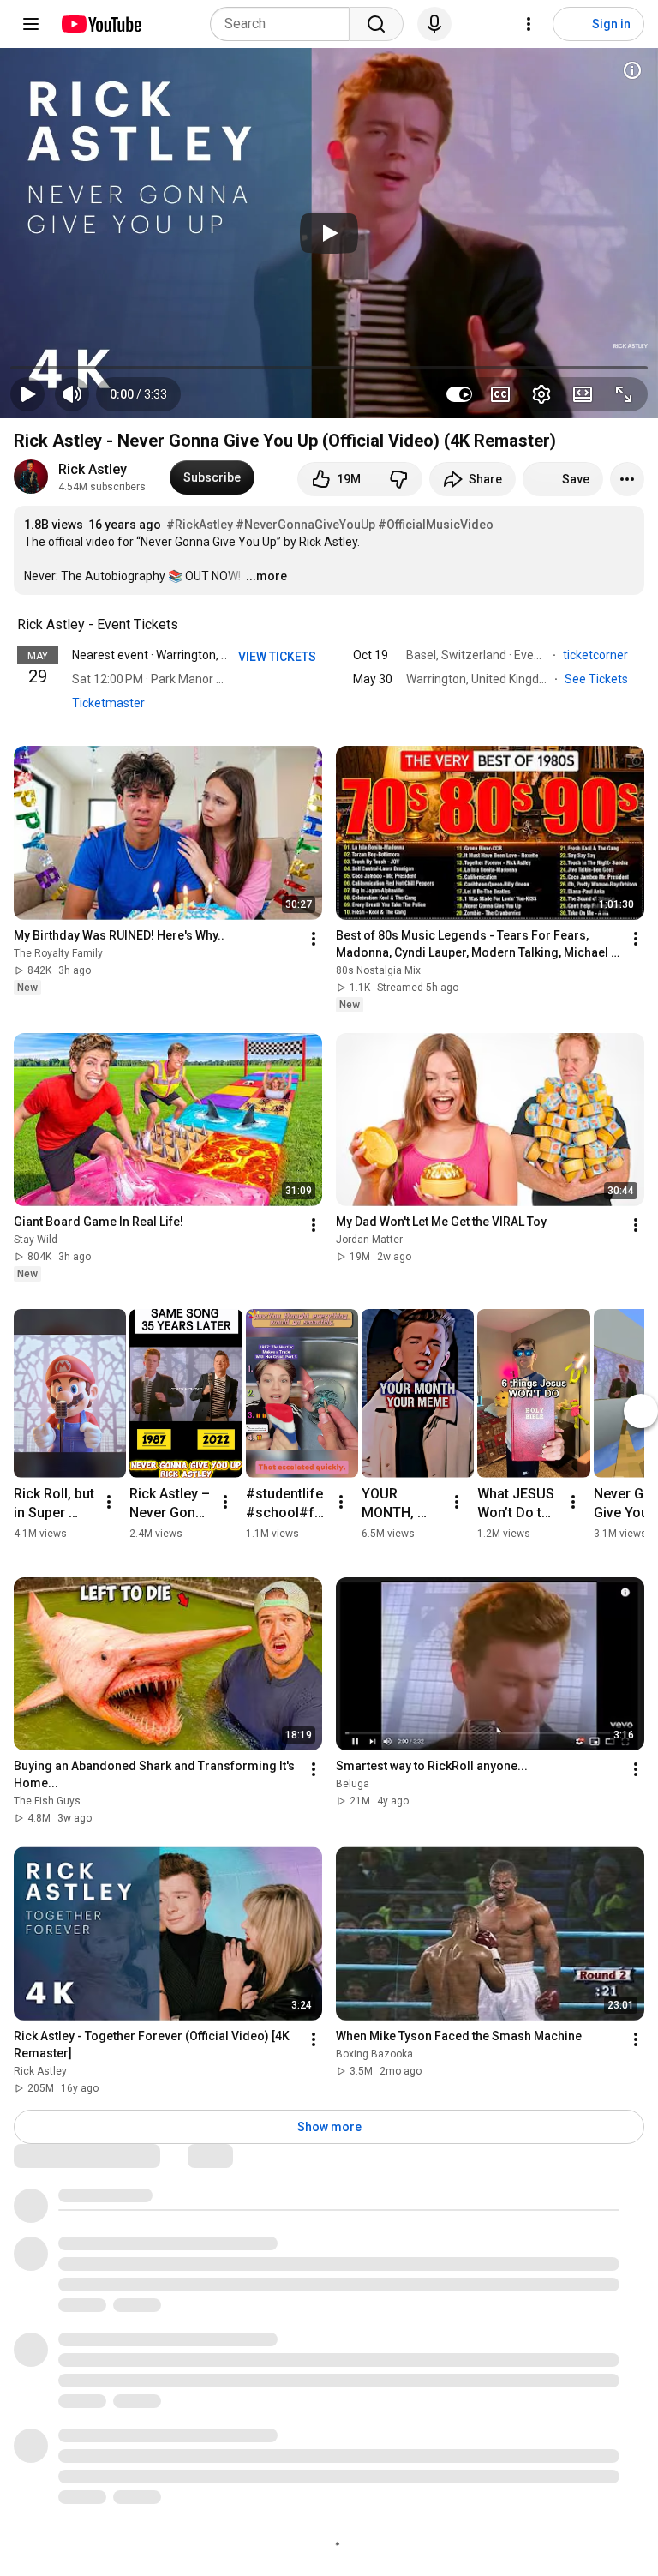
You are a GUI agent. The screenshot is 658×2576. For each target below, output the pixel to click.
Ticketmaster (108, 703)
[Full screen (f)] (624, 394)
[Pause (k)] (27, 394)
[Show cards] (632, 70)
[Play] (329, 233)
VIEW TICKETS (278, 657)
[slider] (329, 368)
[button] (138, 394)
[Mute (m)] (72, 394)
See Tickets (598, 679)
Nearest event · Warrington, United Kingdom (189, 655)
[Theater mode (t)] (583, 394)
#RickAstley (200, 525)
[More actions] (627, 479)
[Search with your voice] (434, 24)
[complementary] (188, 625)
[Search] (376, 24)
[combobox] (285, 24)
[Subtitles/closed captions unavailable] (500, 394)
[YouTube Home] (101, 24)
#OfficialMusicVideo (436, 525)
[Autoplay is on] (459, 394)
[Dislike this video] (398, 479)
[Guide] (31, 24)
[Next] (641, 1411)
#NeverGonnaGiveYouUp (305, 525)
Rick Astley (93, 469)
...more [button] (266, 576)
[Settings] (529, 24)
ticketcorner (597, 655)
